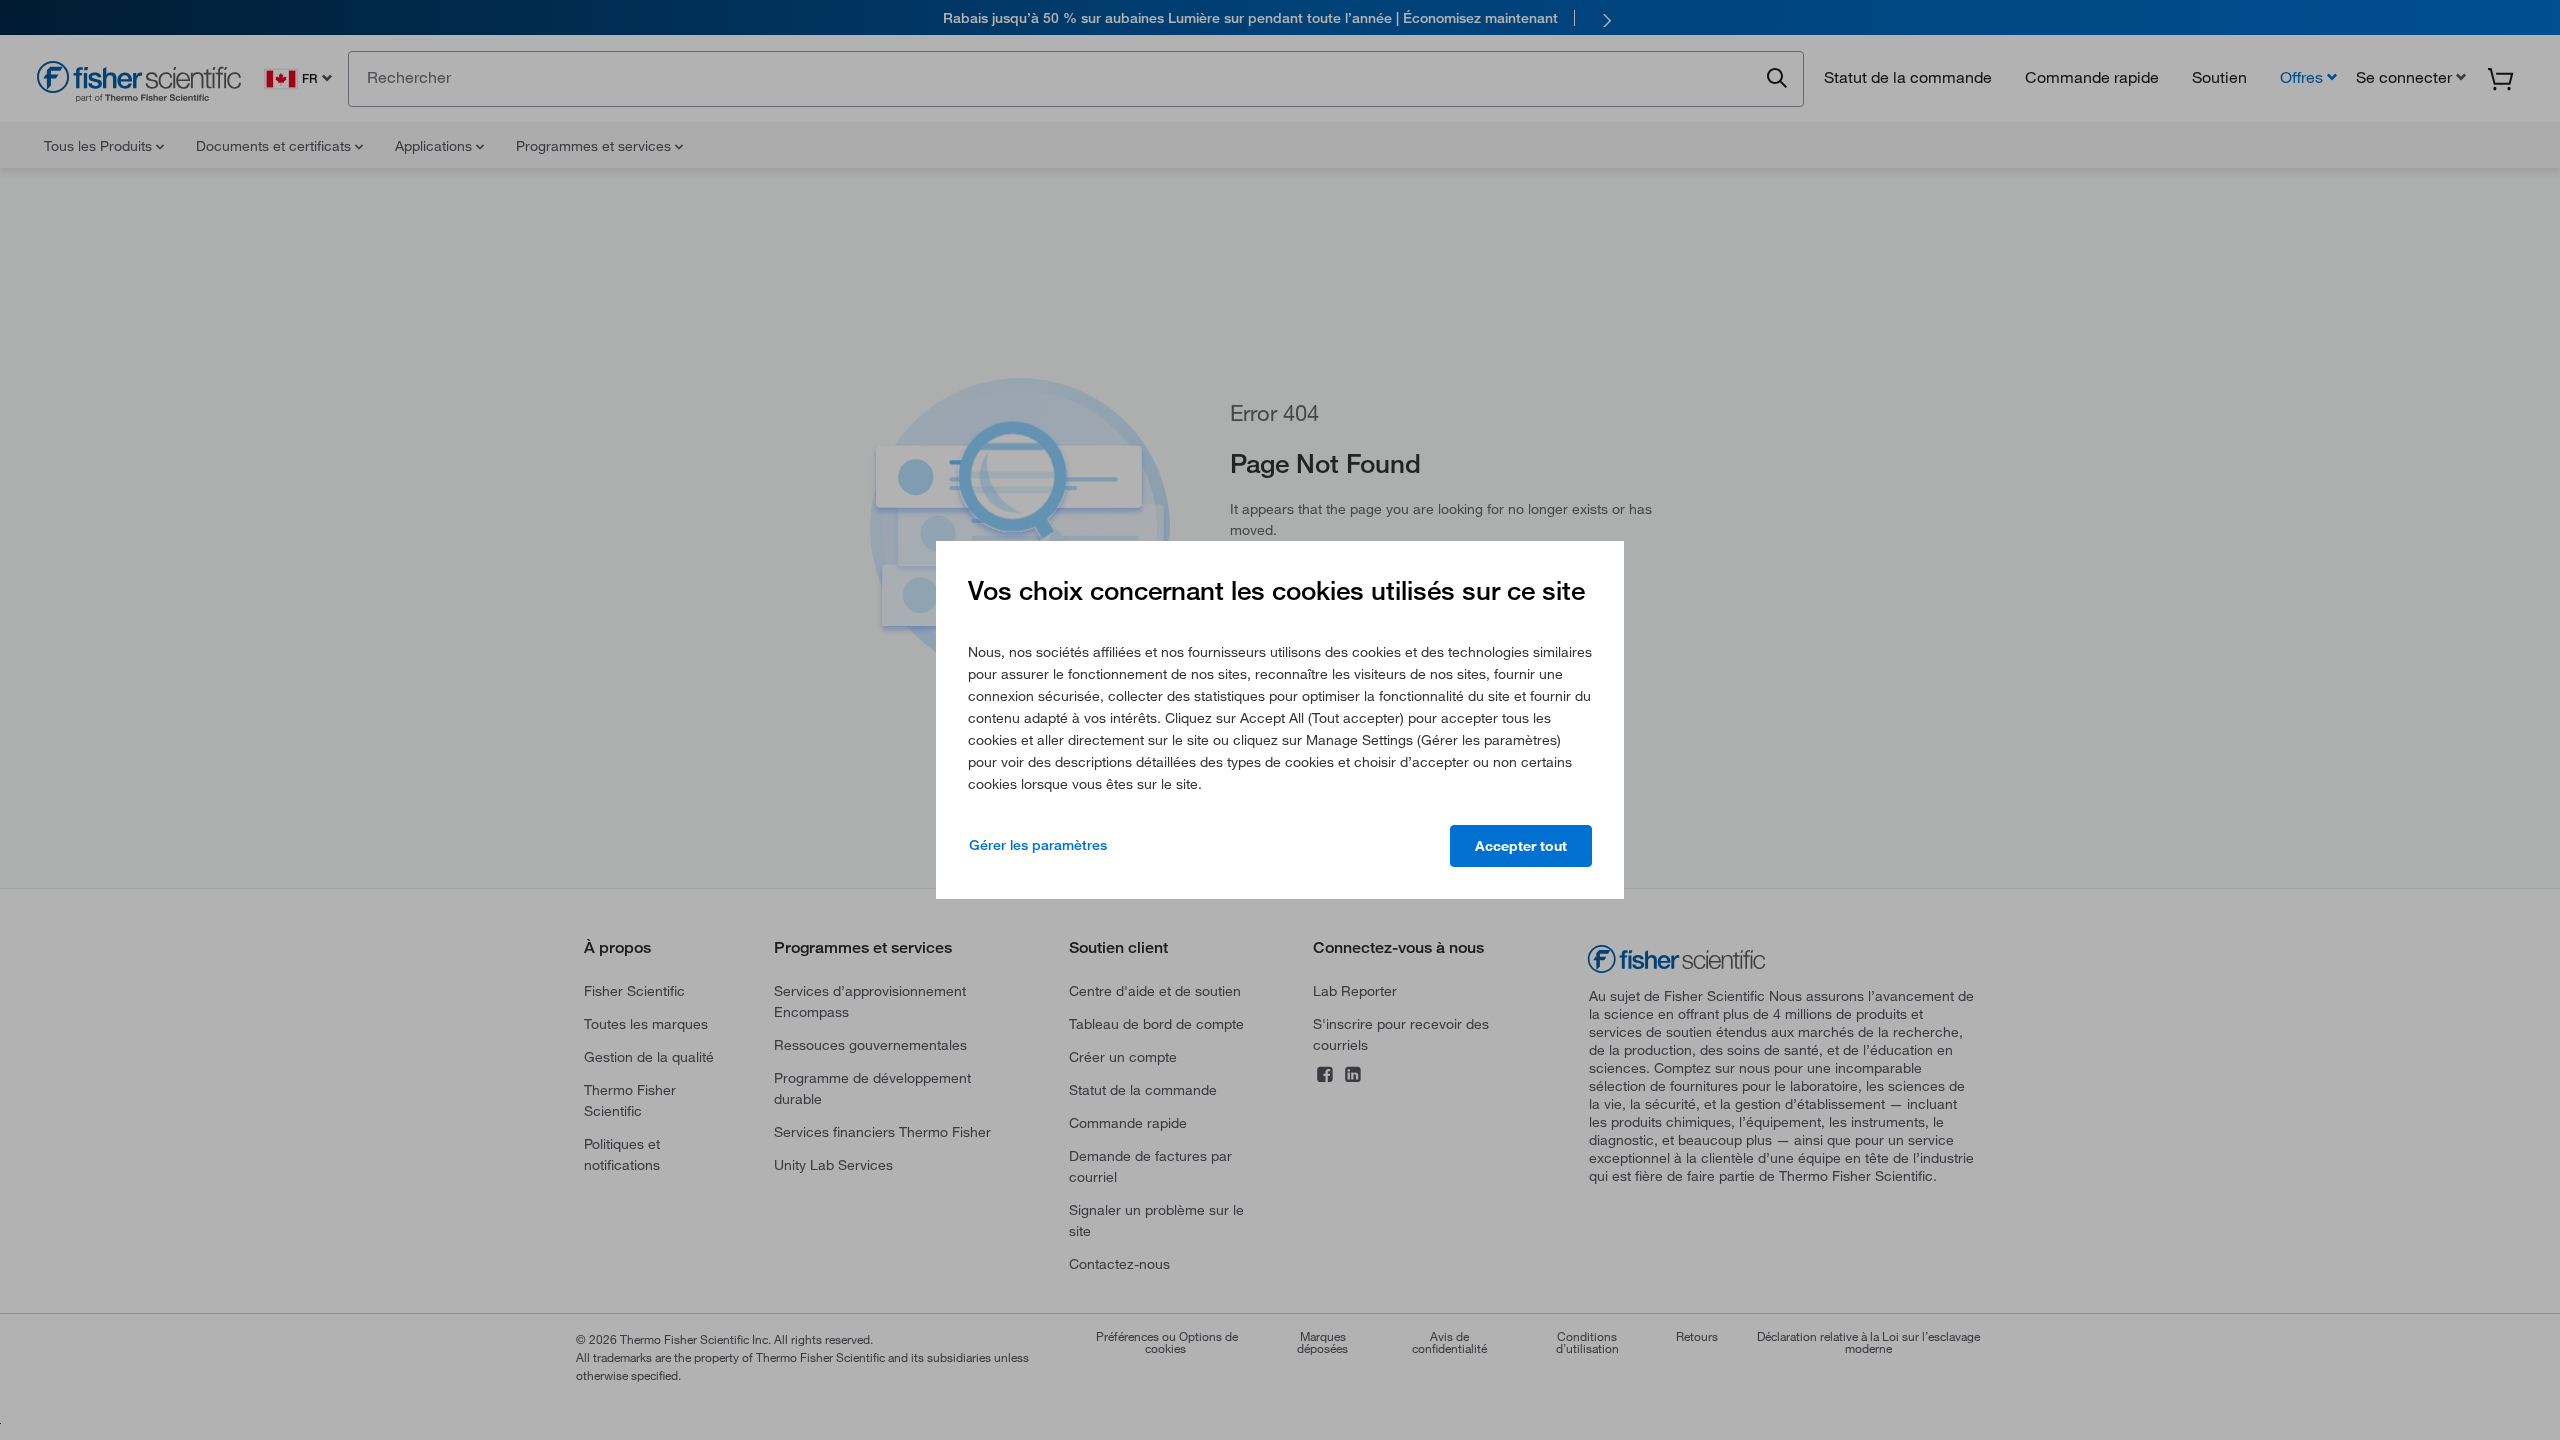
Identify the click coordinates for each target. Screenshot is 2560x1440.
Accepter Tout (1521, 846)
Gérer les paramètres (1038, 845)
